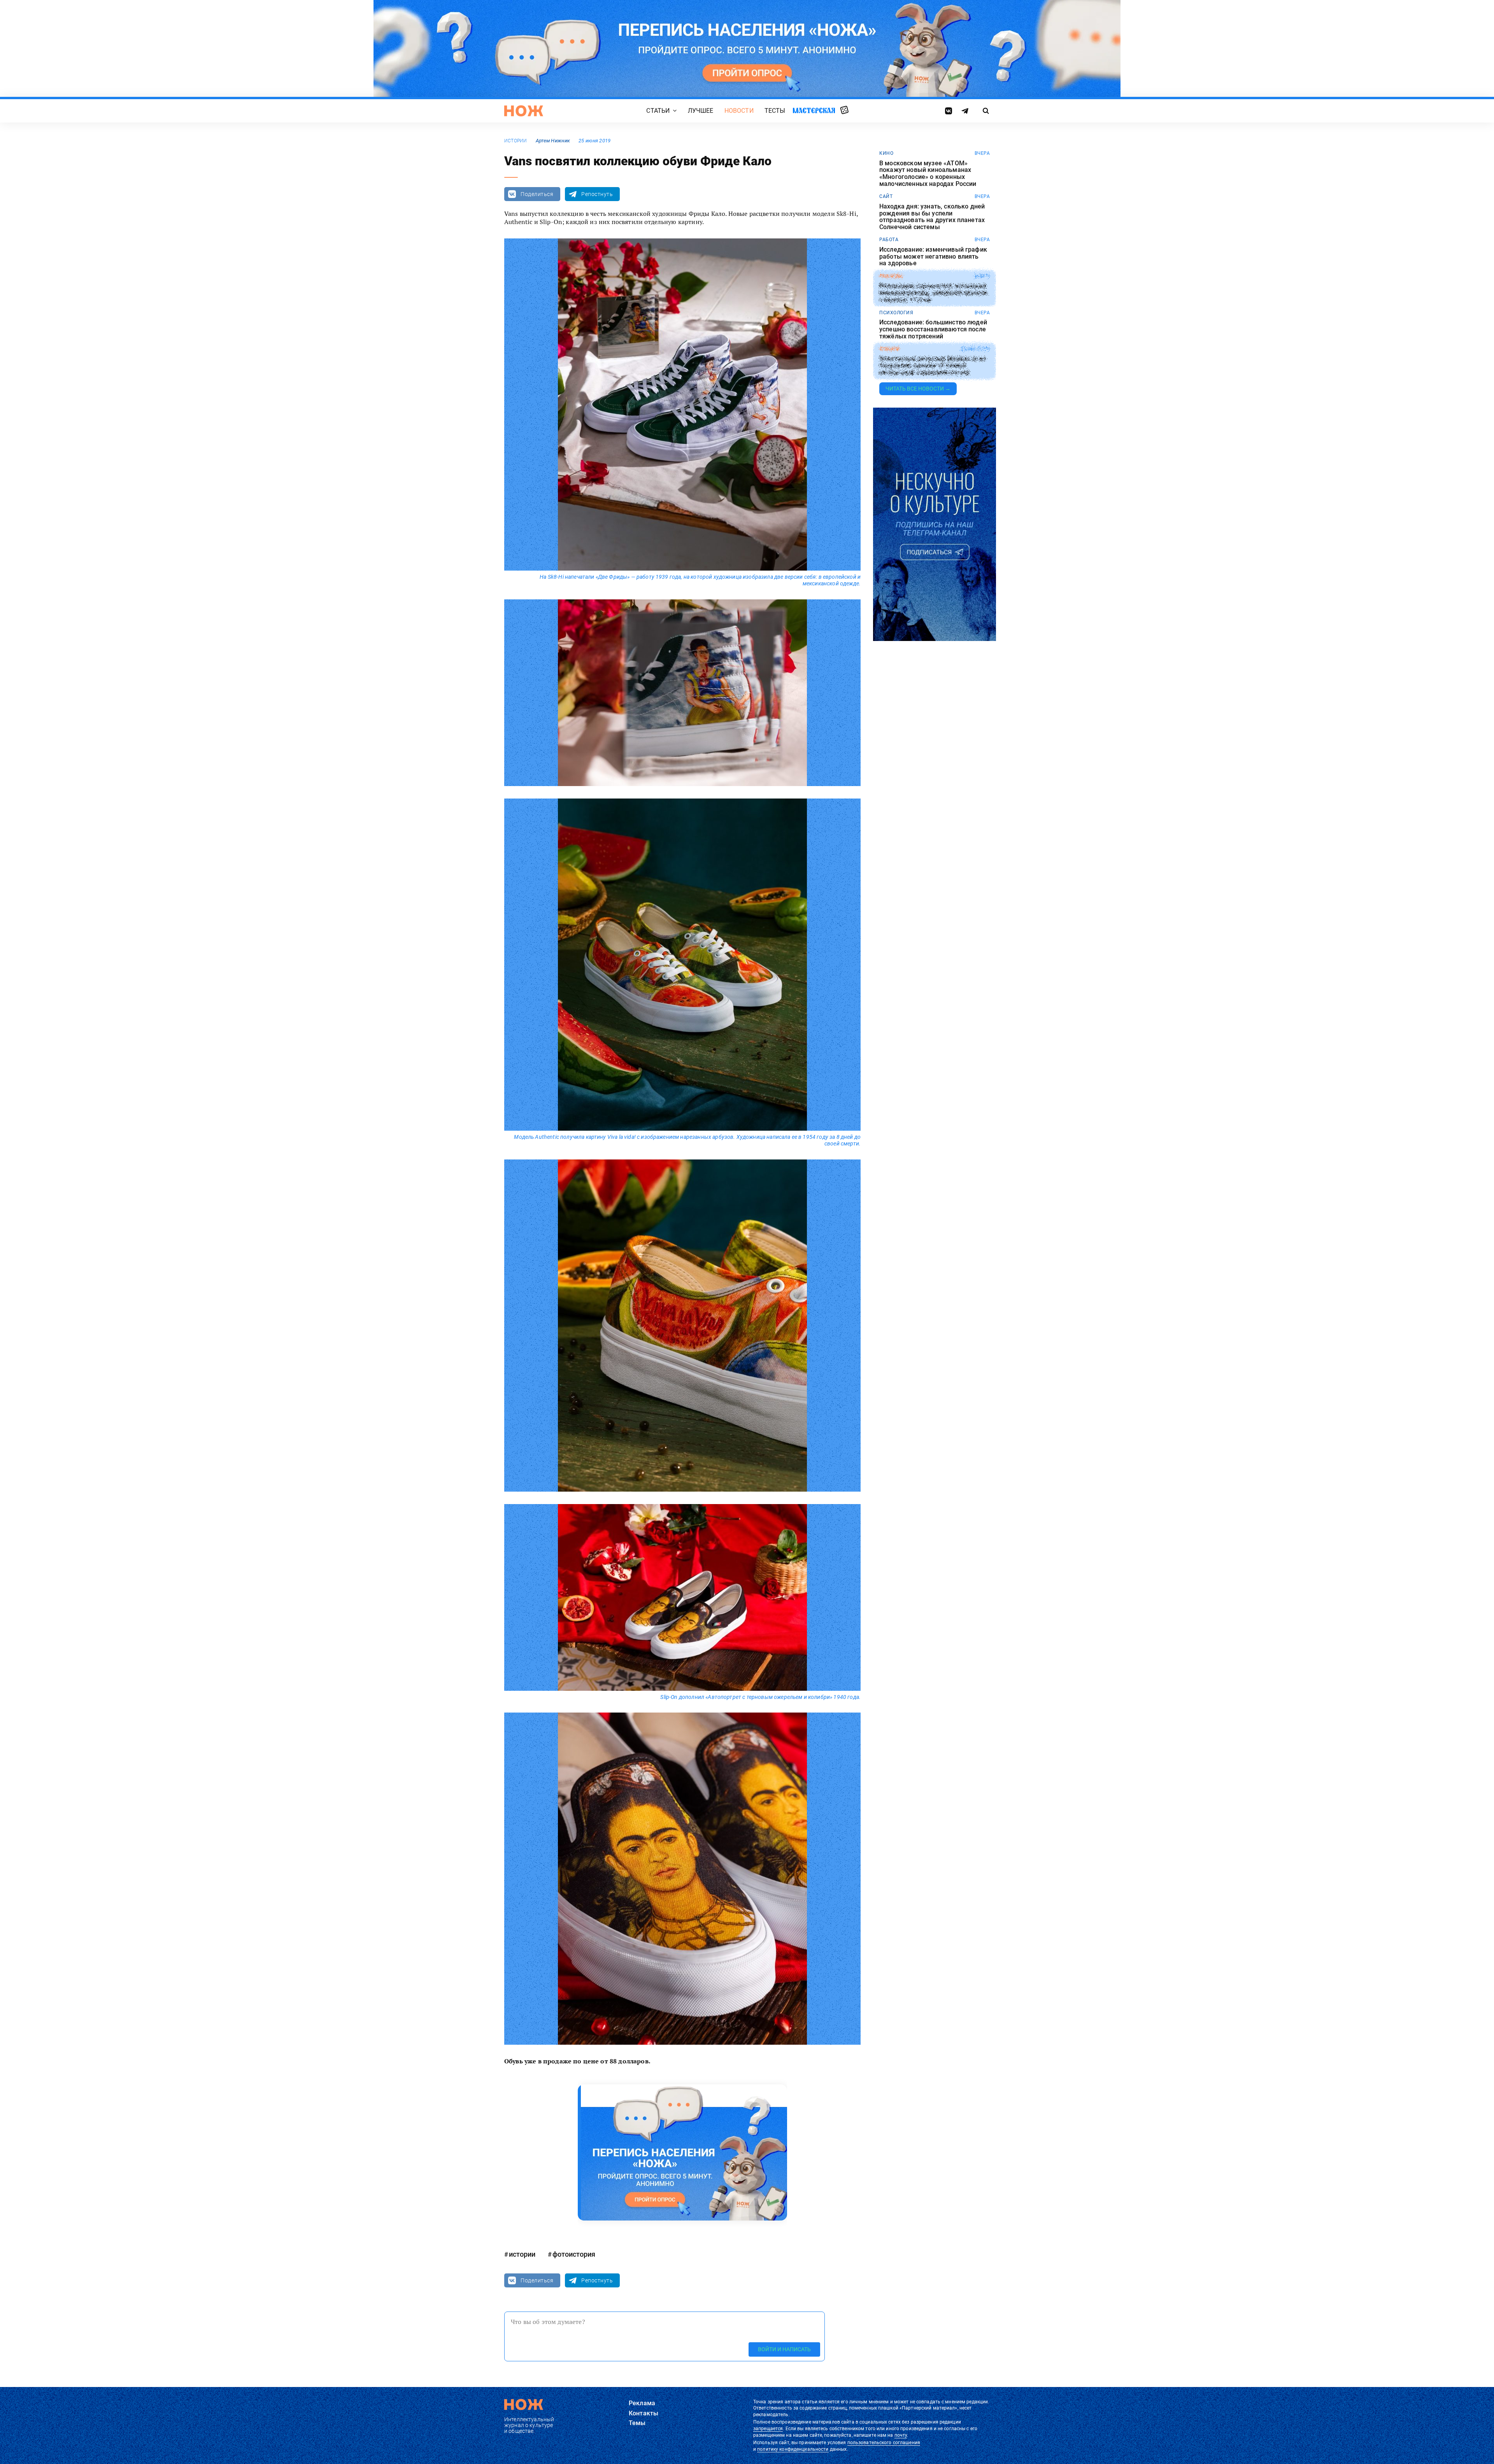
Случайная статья (844, 110)
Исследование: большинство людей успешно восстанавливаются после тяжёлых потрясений (933, 329)
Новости (739, 111)
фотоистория (574, 2254)
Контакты (644, 2413)
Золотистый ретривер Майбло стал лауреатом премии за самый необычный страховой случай (932, 366)
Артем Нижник (553, 141)
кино (886, 153)
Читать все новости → (918, 389)
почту (901, 2435)
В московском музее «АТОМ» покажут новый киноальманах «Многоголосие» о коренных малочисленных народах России (928, 173)
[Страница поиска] (986, 111)
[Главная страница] (524, 111)
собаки (889, 349)
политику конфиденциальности (793, 2449)
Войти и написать (784, 2349)
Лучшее (701, 111)
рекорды (891, 276)
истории (516, 141)
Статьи (658, 111)
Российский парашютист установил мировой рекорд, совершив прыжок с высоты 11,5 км (934, 293)
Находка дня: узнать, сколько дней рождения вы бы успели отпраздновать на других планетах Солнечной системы (932, 217)
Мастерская (814, 110)
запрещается (768, 2429)
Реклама (642, 2403)
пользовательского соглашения (884, 2443)
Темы (637, 2423)
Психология (896, 313)
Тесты (775, 111)
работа (889, 240)
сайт (886, 196)
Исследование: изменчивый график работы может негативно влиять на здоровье (933, 257)
